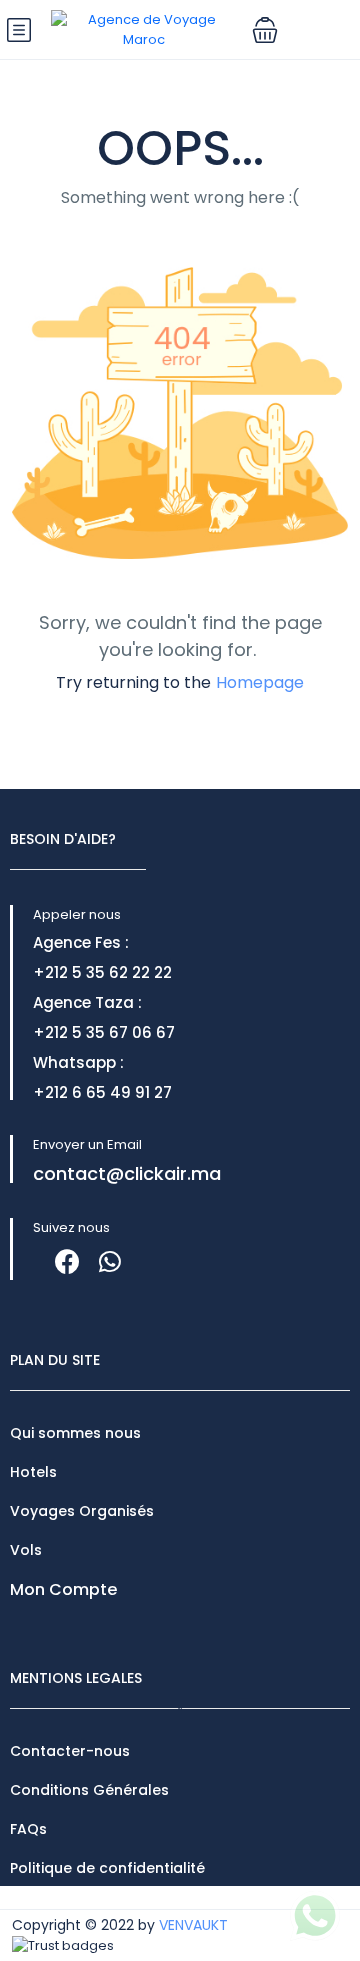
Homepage (260, 682)
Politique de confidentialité (107, 1868)
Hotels (33, 1472)
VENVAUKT (193, 1925)
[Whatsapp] (109, 1261)
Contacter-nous (70, 1751)
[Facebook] (67, 1261)
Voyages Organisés (82, 1511)
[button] (265, 30)
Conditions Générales (89, 1790)
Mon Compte (63, 1589)
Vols (26, 1550)
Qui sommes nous (75, 1433)
